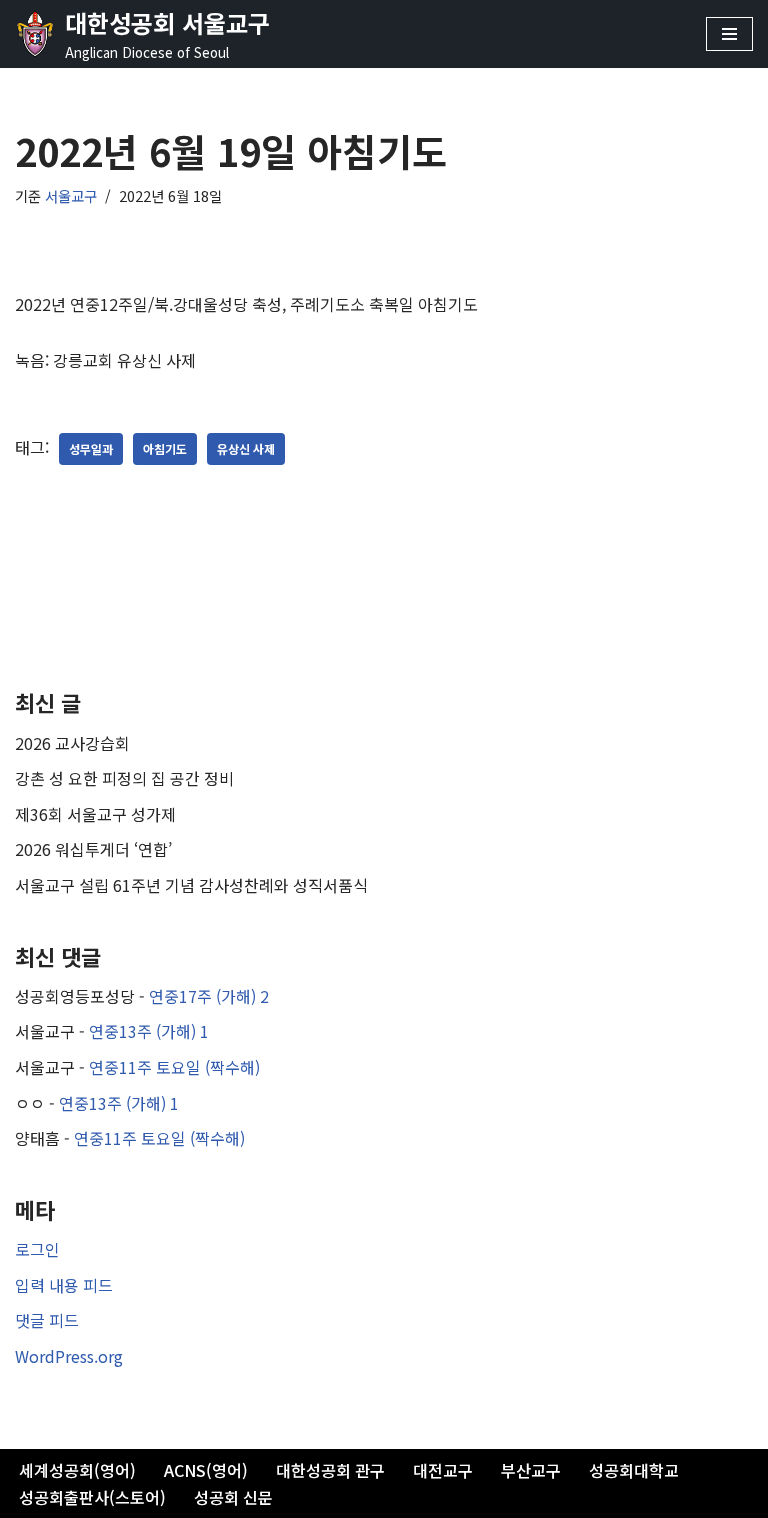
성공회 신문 (233, 1497)
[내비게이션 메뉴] (729, 34)
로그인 (37, 1249)
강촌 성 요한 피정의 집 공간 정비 (124, 778)
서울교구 (71, 195)
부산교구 (531, 1470)
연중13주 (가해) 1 (149, 1031)
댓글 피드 (47, 1320)
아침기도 (165, 448)
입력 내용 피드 (64, 1285)
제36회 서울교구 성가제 (95, 814)
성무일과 (91, 448)
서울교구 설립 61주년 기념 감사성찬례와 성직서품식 (191, 885)
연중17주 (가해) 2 (209, 996)
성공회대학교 (634, 1470)
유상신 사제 (246, 448)
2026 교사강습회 (72, 743)
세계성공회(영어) (77, 1470)
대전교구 (443, 1470)
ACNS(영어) (206, 1470)
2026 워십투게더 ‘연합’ (93, 849)
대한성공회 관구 (330, 1470)
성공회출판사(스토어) (92, 1497)
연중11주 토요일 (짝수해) (174, 1067)
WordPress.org (69, 1356)
